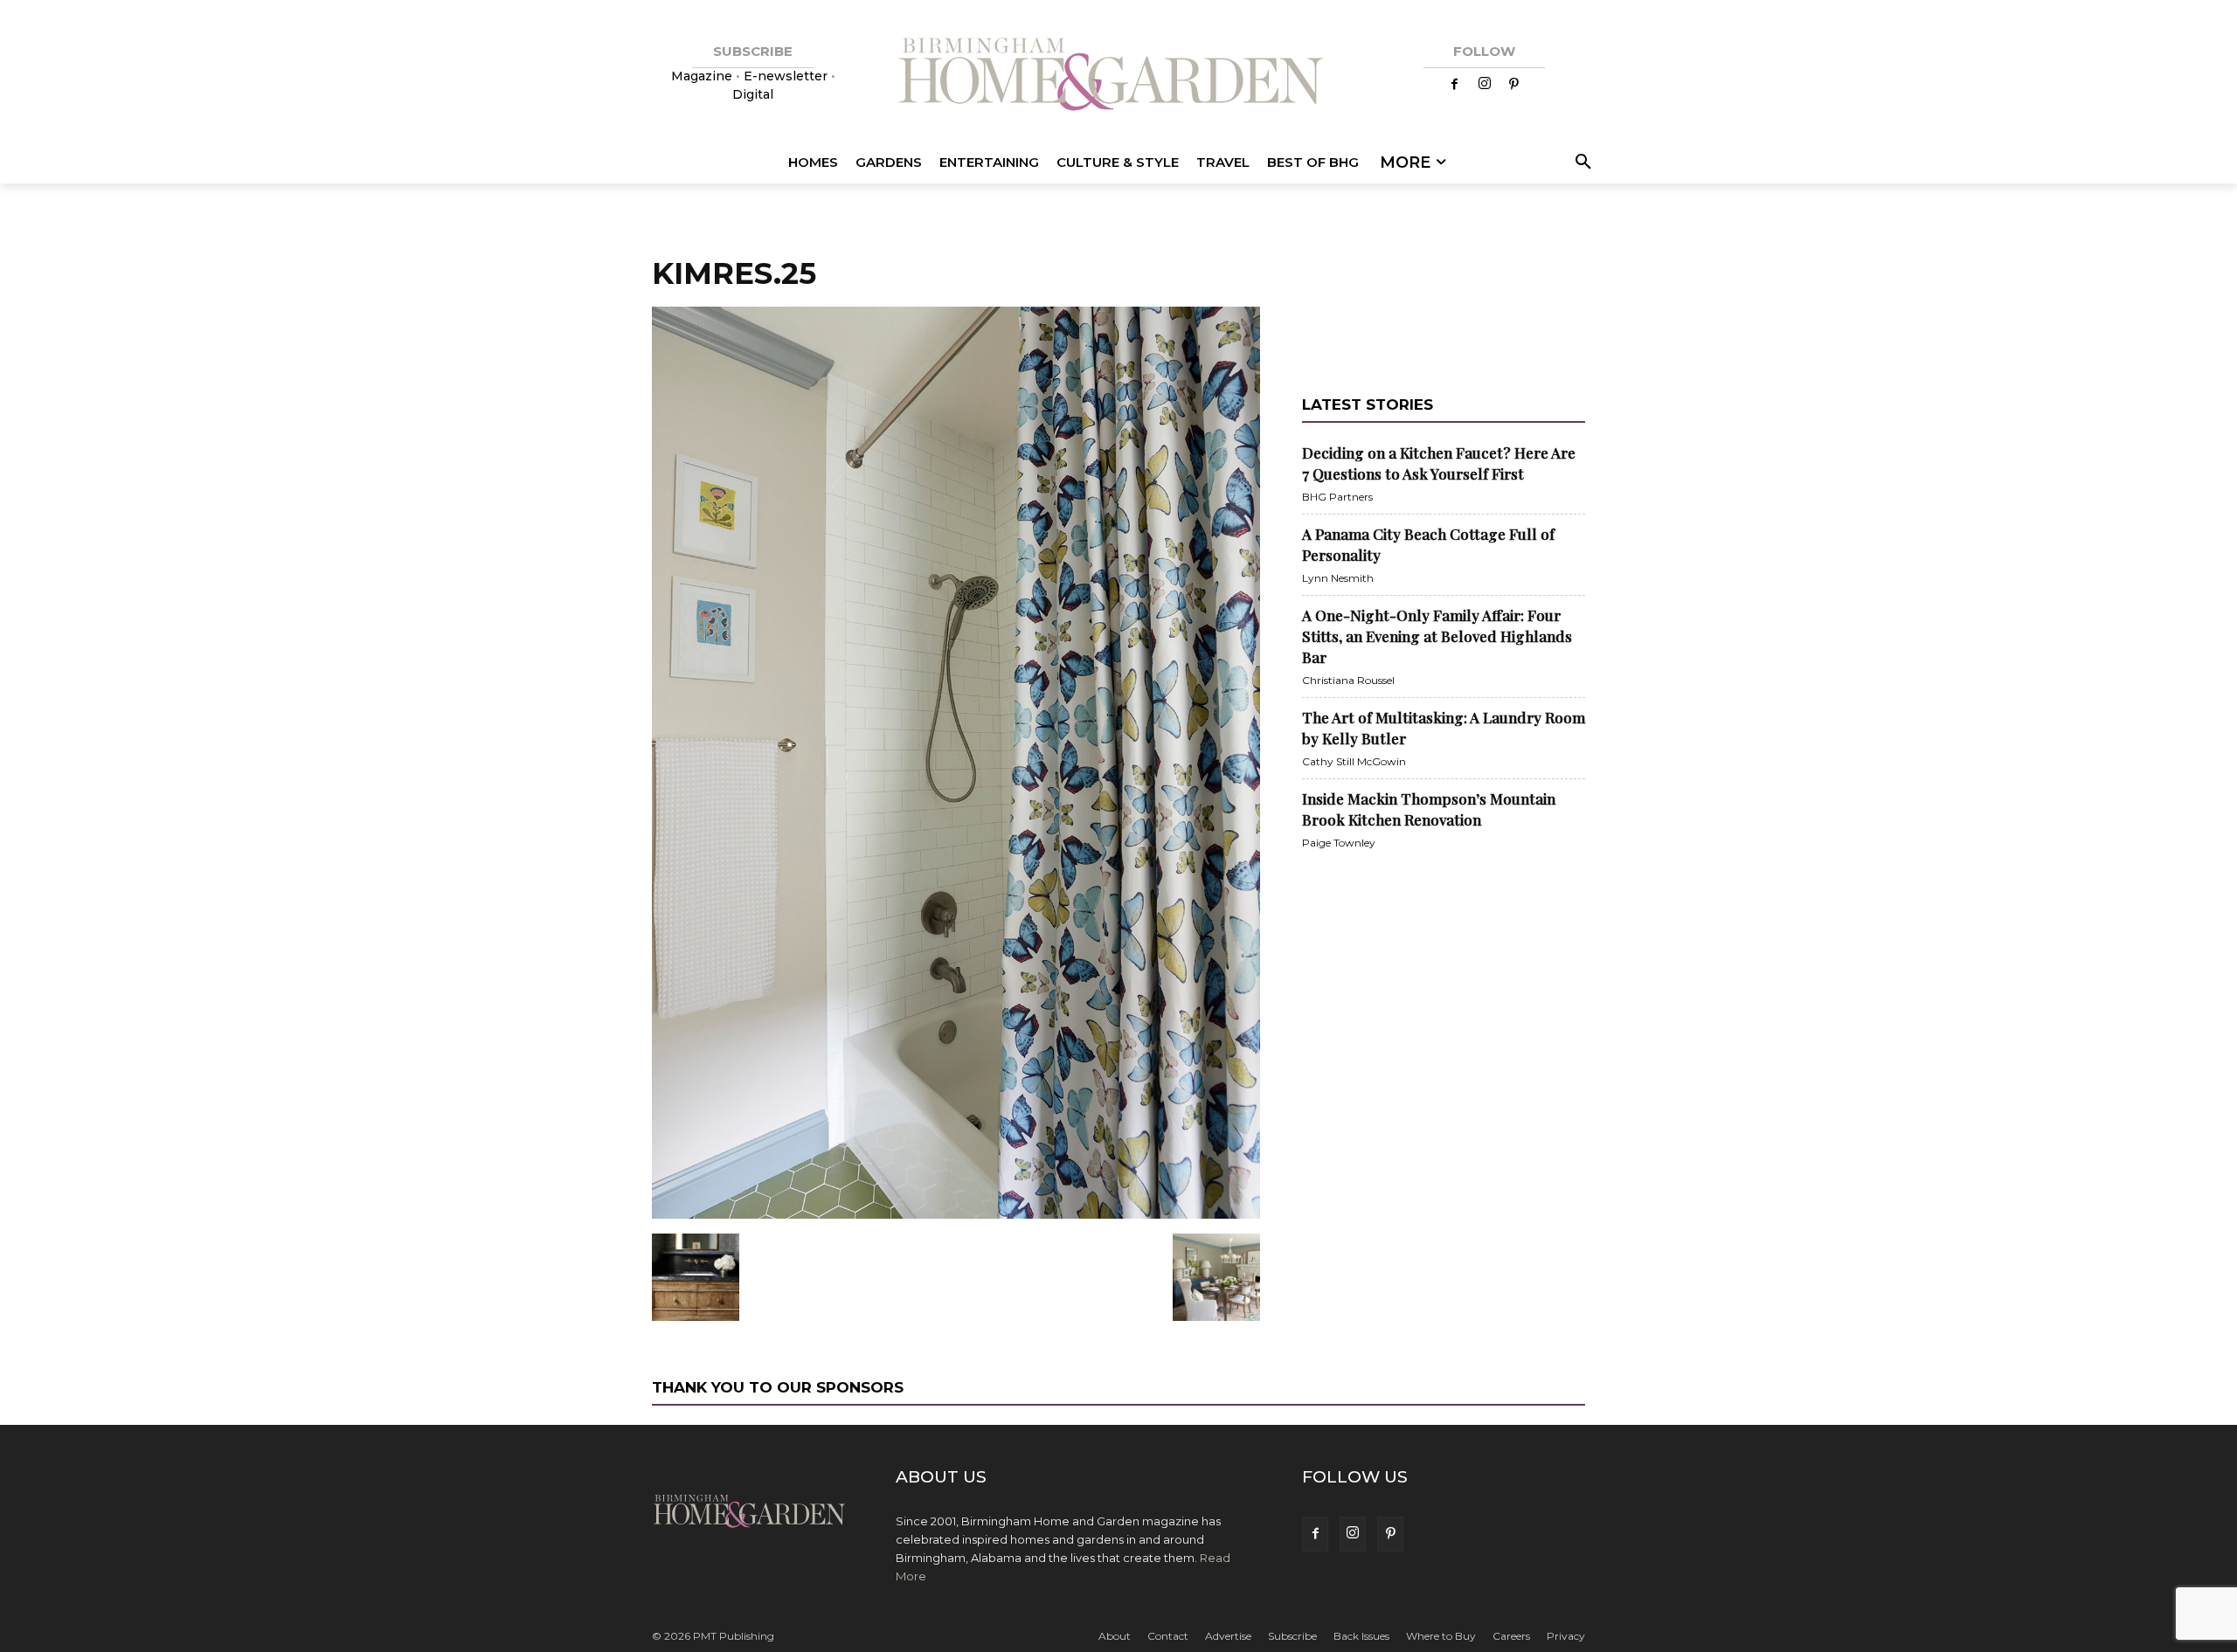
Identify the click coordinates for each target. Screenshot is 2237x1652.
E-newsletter (786, 76)
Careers (1511, 1636)
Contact (1168, 1636)
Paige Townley (1339, 843)
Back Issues (1361, 1636)
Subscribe (1292, 1636)
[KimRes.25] (956, 1215)
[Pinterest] (1514, 85)
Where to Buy (1441, 1636)
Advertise (1228, 1636)
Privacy (1566, 1636)
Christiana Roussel (1348, 680)
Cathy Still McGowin (1354, 761)
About (1115, 1636)
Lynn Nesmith (1338, 578)
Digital (753, 94)
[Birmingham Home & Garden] (1118, 76)
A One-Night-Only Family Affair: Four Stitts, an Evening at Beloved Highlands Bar (1437, 636)
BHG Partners (1337, 497)
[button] (1580, 162)
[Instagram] (1485, 85)
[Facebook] (1455, 85)
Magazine (703, 76)
